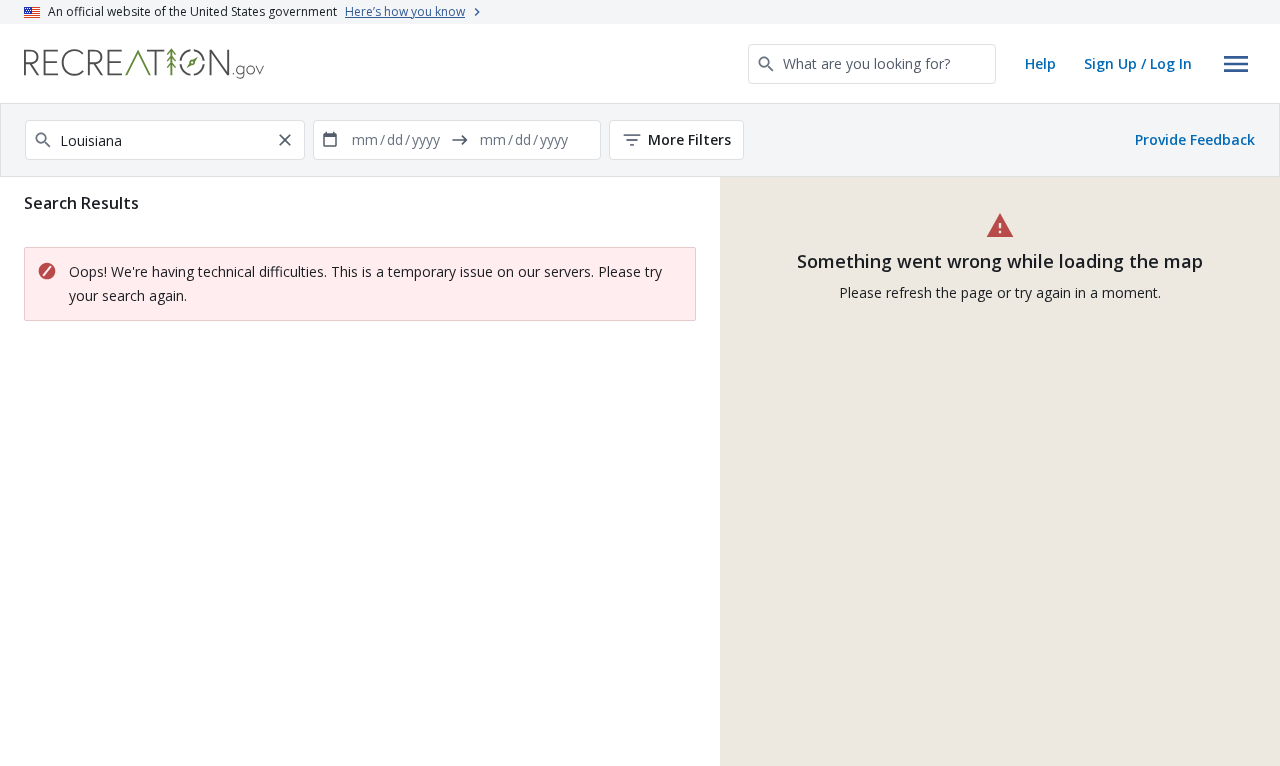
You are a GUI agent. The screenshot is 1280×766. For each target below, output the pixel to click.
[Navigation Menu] (1236, 64)
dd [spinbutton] (395, 139)
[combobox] (872, 64)
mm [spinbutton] (365, 139)
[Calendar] (330, 140)
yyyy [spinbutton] (426, 139)
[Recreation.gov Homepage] (144, 63)
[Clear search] (285, 140)
